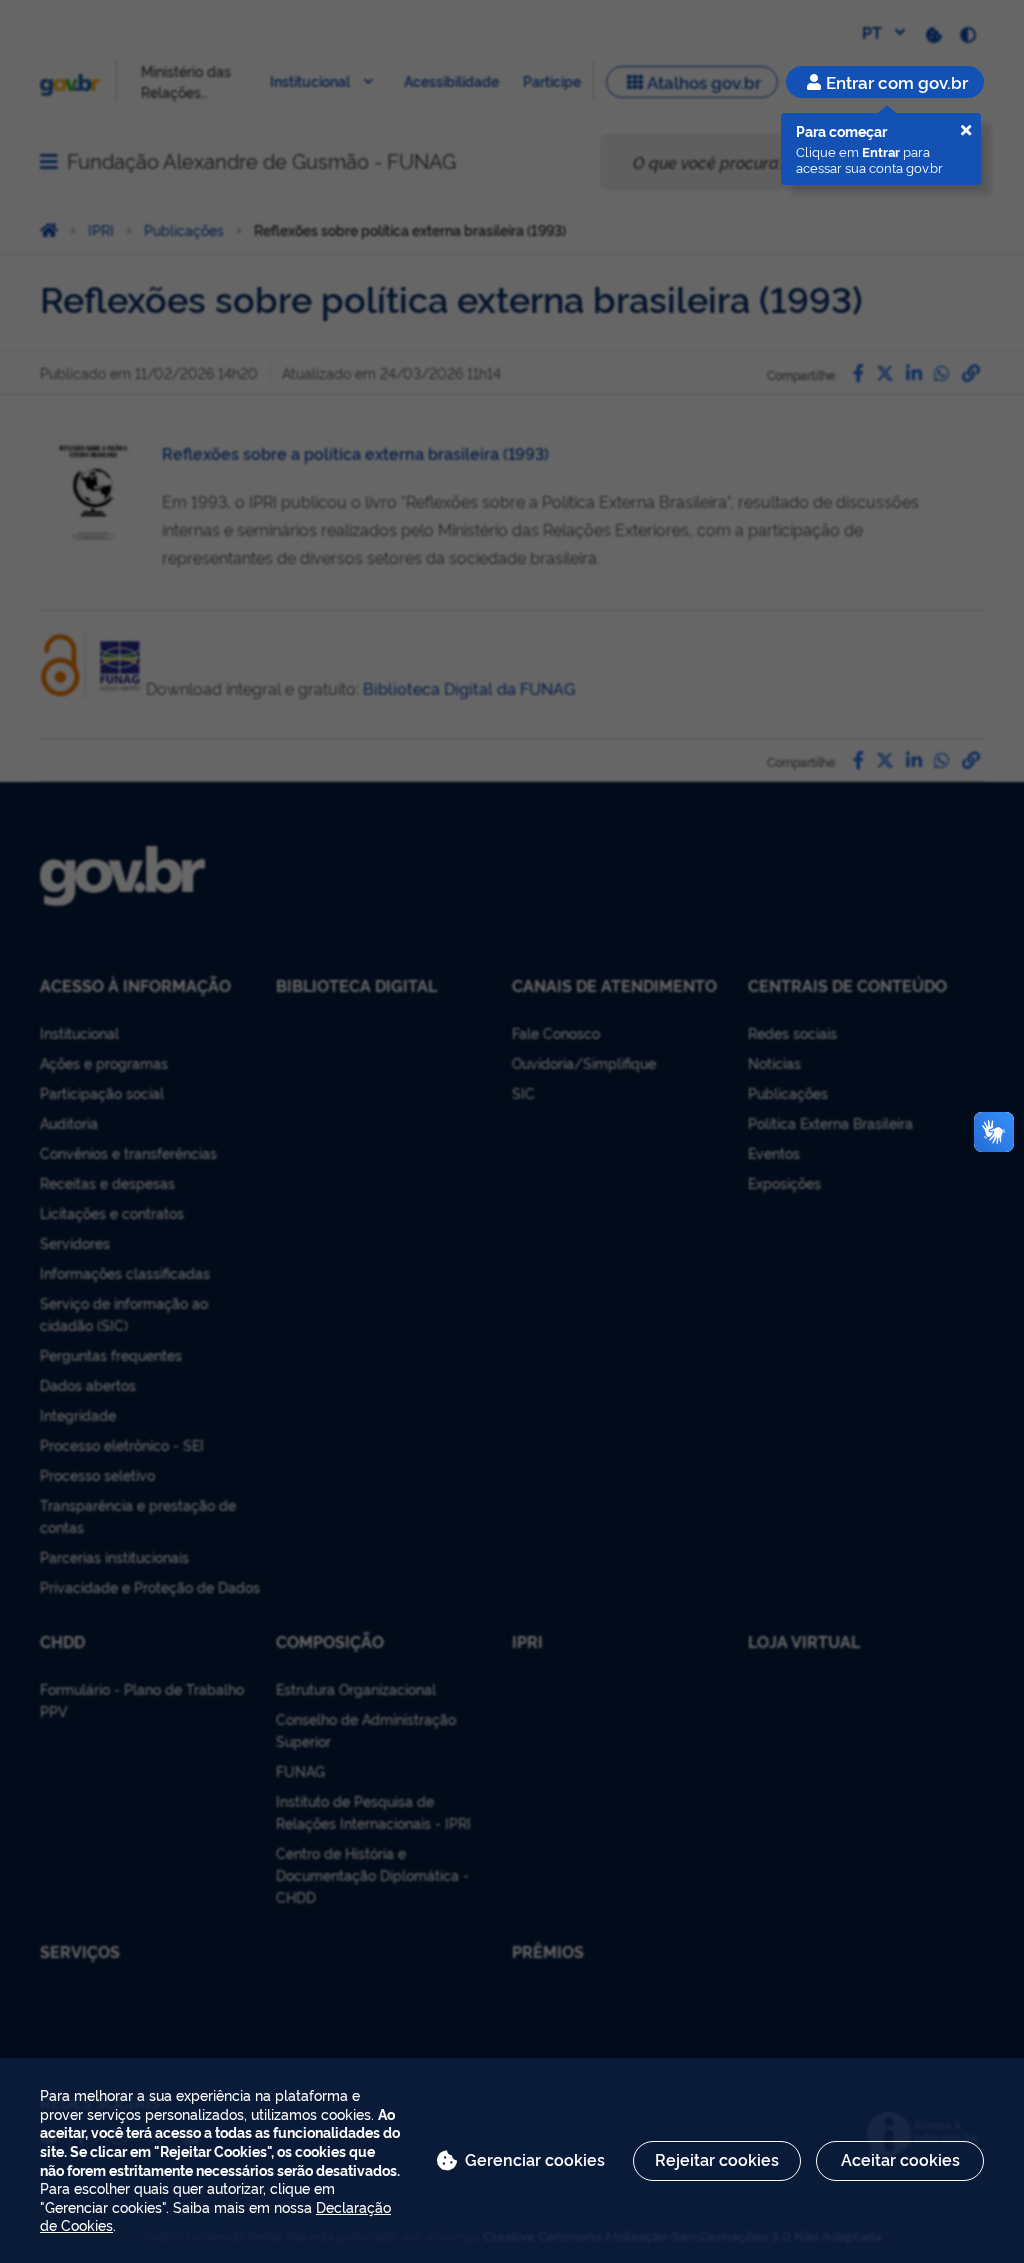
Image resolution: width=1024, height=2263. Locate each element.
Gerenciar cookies (535, 2159)
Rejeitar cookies (717, 2159)
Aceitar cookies (900, 2159)
